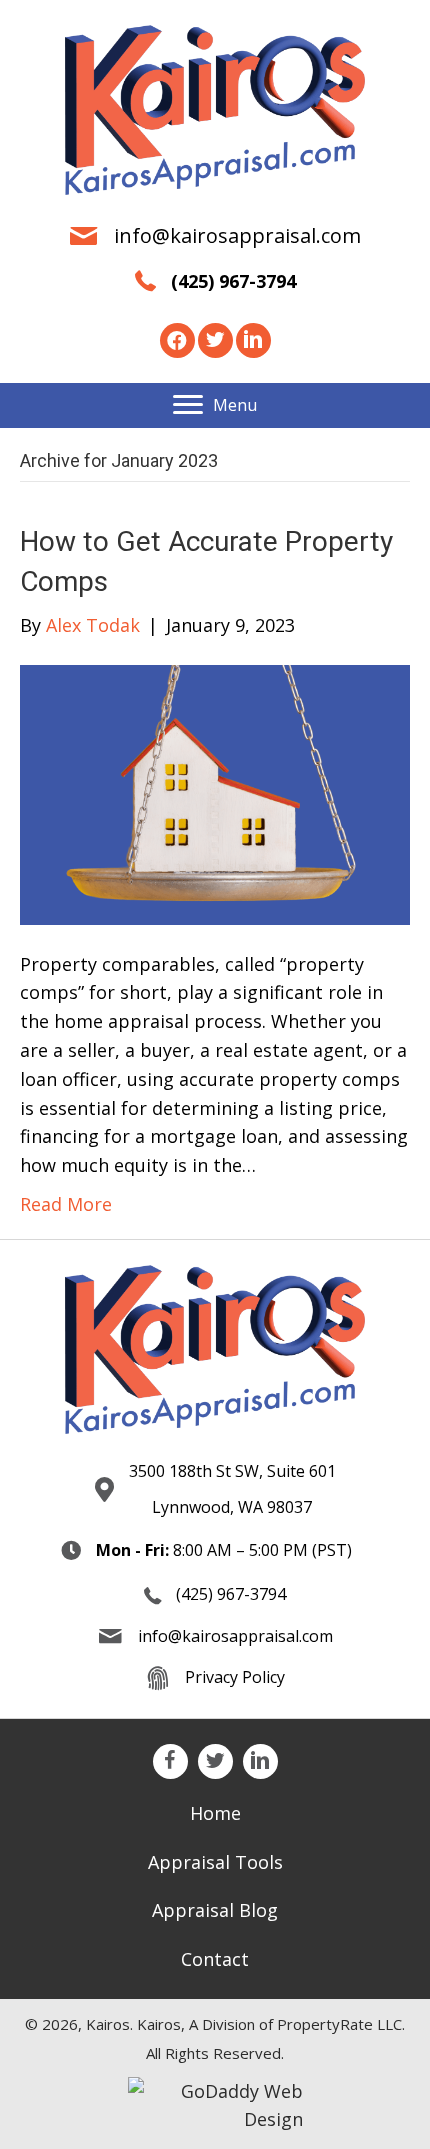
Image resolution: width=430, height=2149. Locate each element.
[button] (177, 340)
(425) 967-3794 (233, 281)
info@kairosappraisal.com (237, 235)
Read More (66, 1204)
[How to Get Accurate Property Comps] (215, 792)
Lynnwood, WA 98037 (232, 1507)
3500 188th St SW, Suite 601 (232, 1471)
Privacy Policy (235, 1677)
